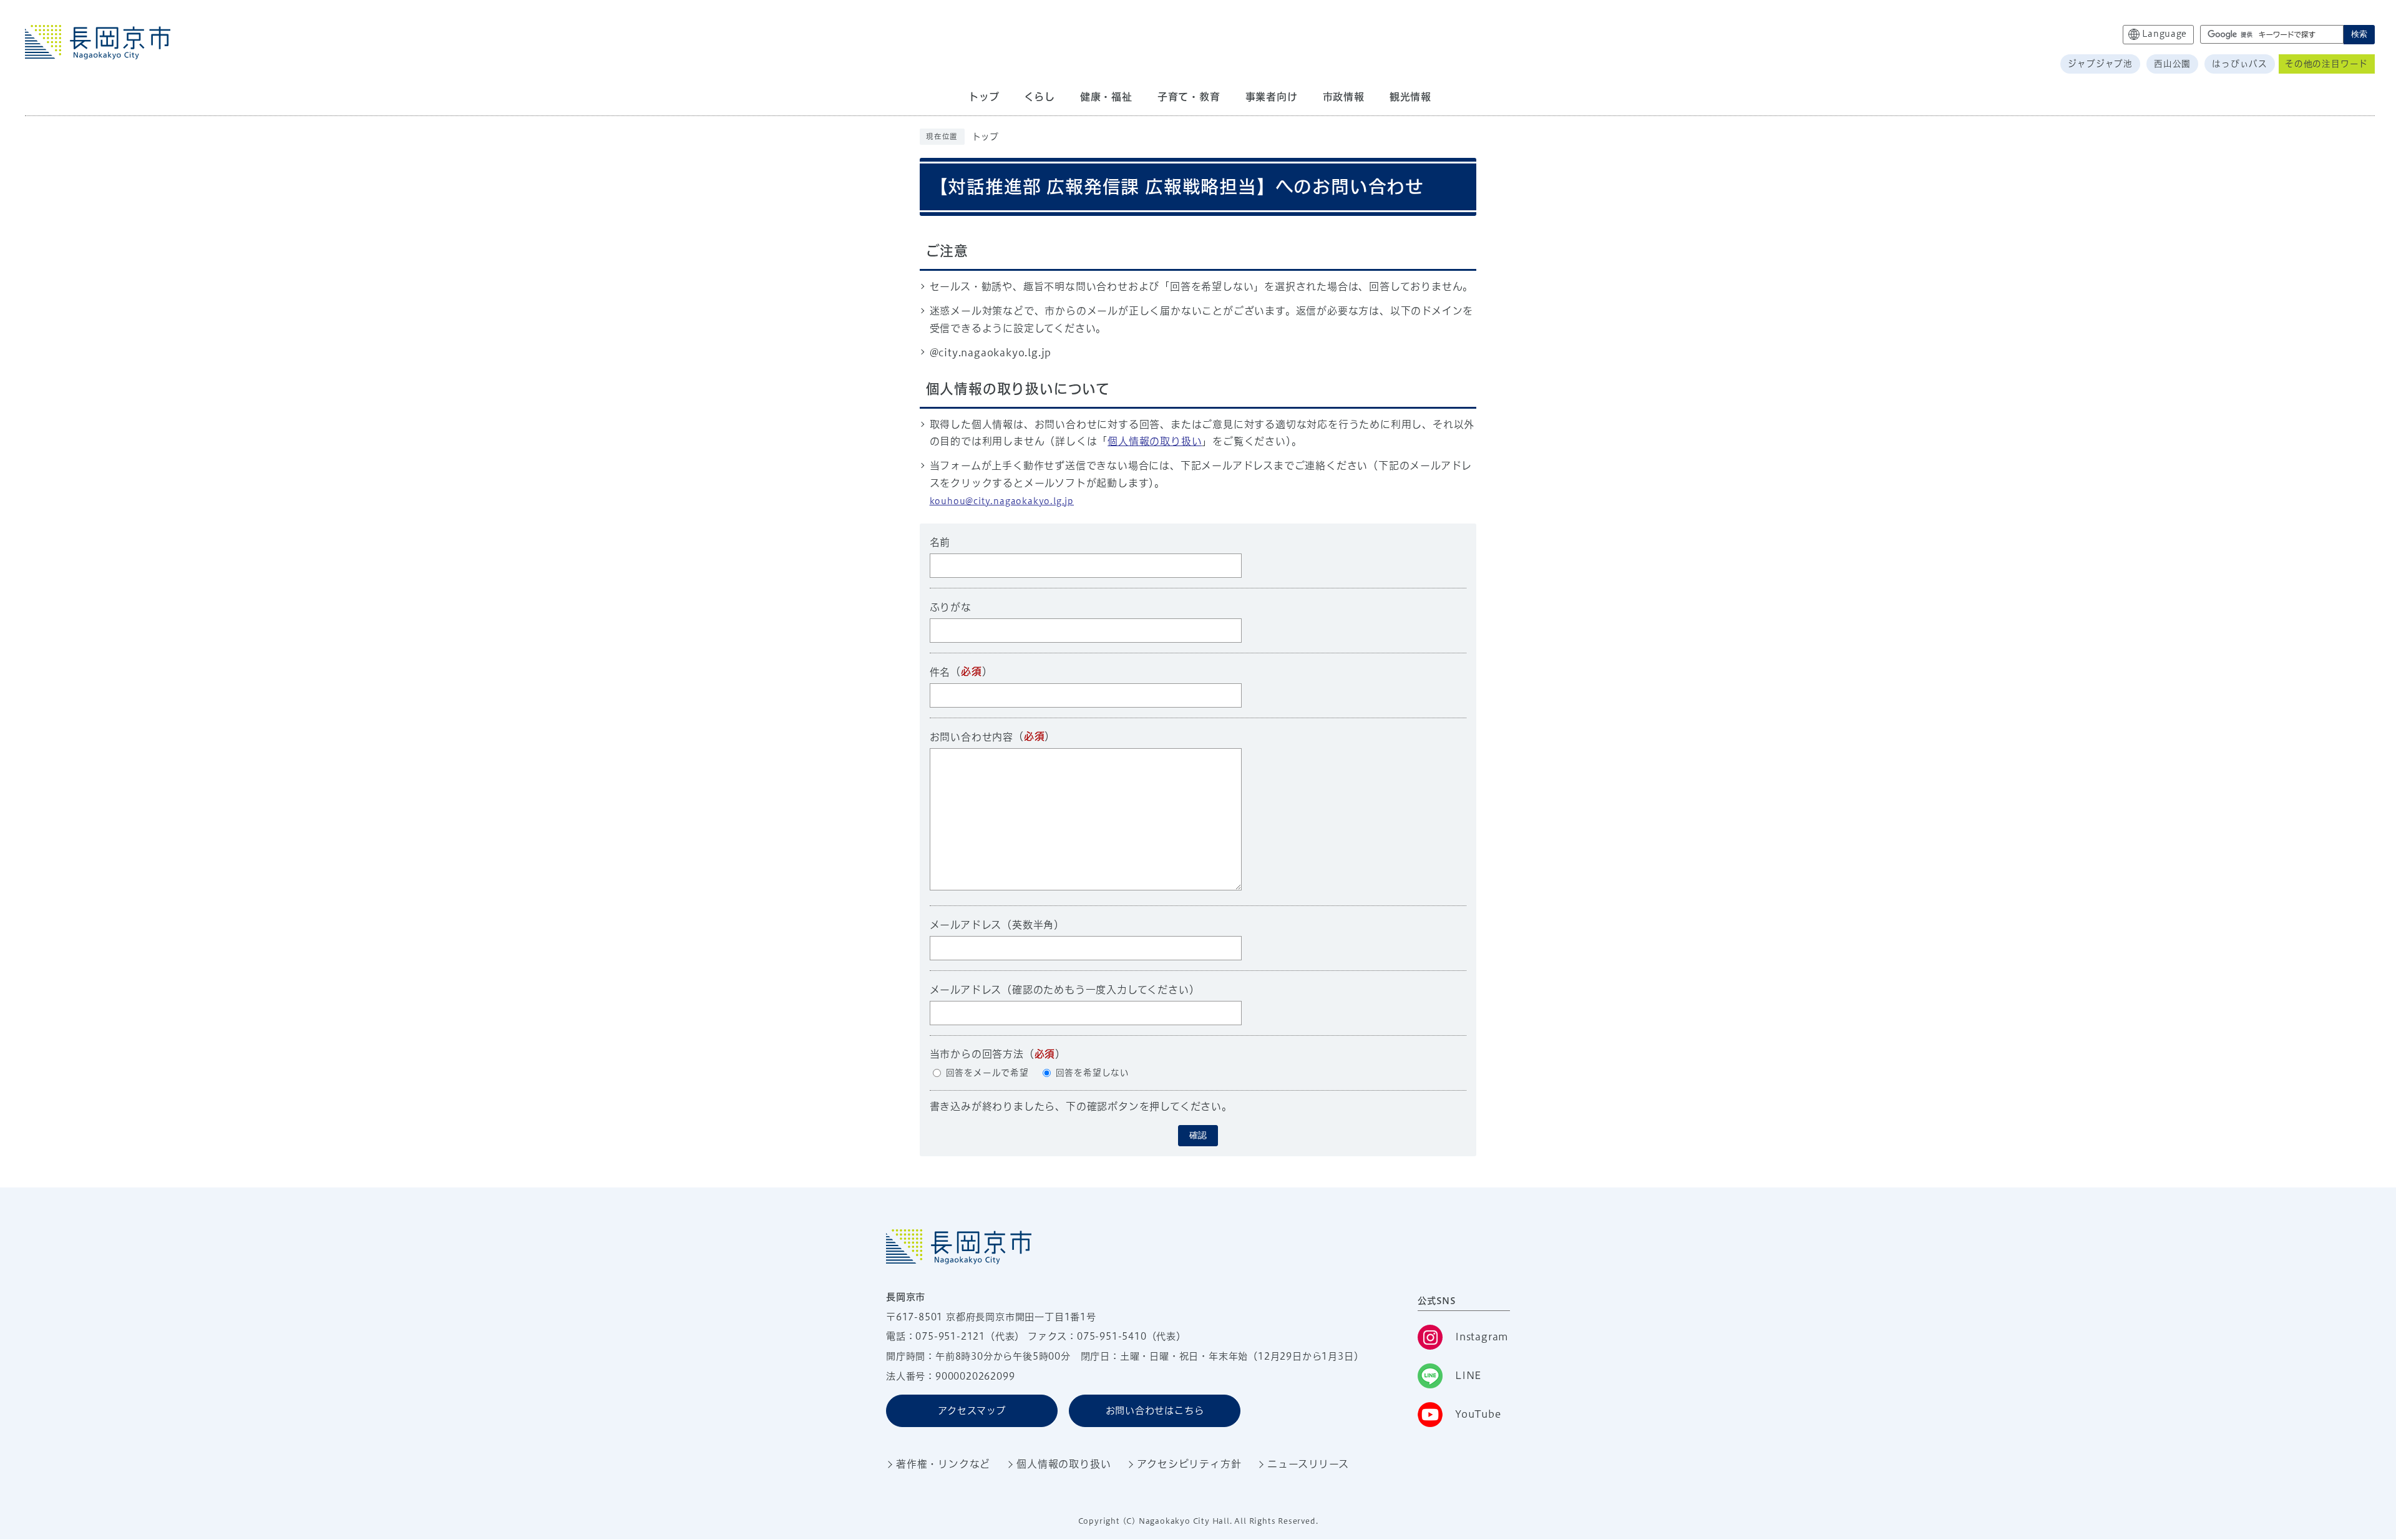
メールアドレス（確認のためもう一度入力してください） (1065, 990)
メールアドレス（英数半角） (997, 925)
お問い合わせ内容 (972, 737)
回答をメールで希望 (987, 1073)
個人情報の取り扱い (1155, 441)
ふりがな (951, 607)
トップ (986, 137)
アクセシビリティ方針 (1189, 1464)
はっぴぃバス (2240, 64)
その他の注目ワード (2326, 64)
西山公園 (2172, 64)
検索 (2359, 34)
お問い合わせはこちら (1155, 1411)
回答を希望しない (1093, 1073)
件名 (940, 672)
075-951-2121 (950, 1336)
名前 (940, 542)
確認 (1198, 1135)
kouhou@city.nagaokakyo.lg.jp (1002, 501)
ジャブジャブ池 (2100, 64)
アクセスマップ (972, 1411)
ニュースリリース (1308, 1464)
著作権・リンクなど (943, 1464)
